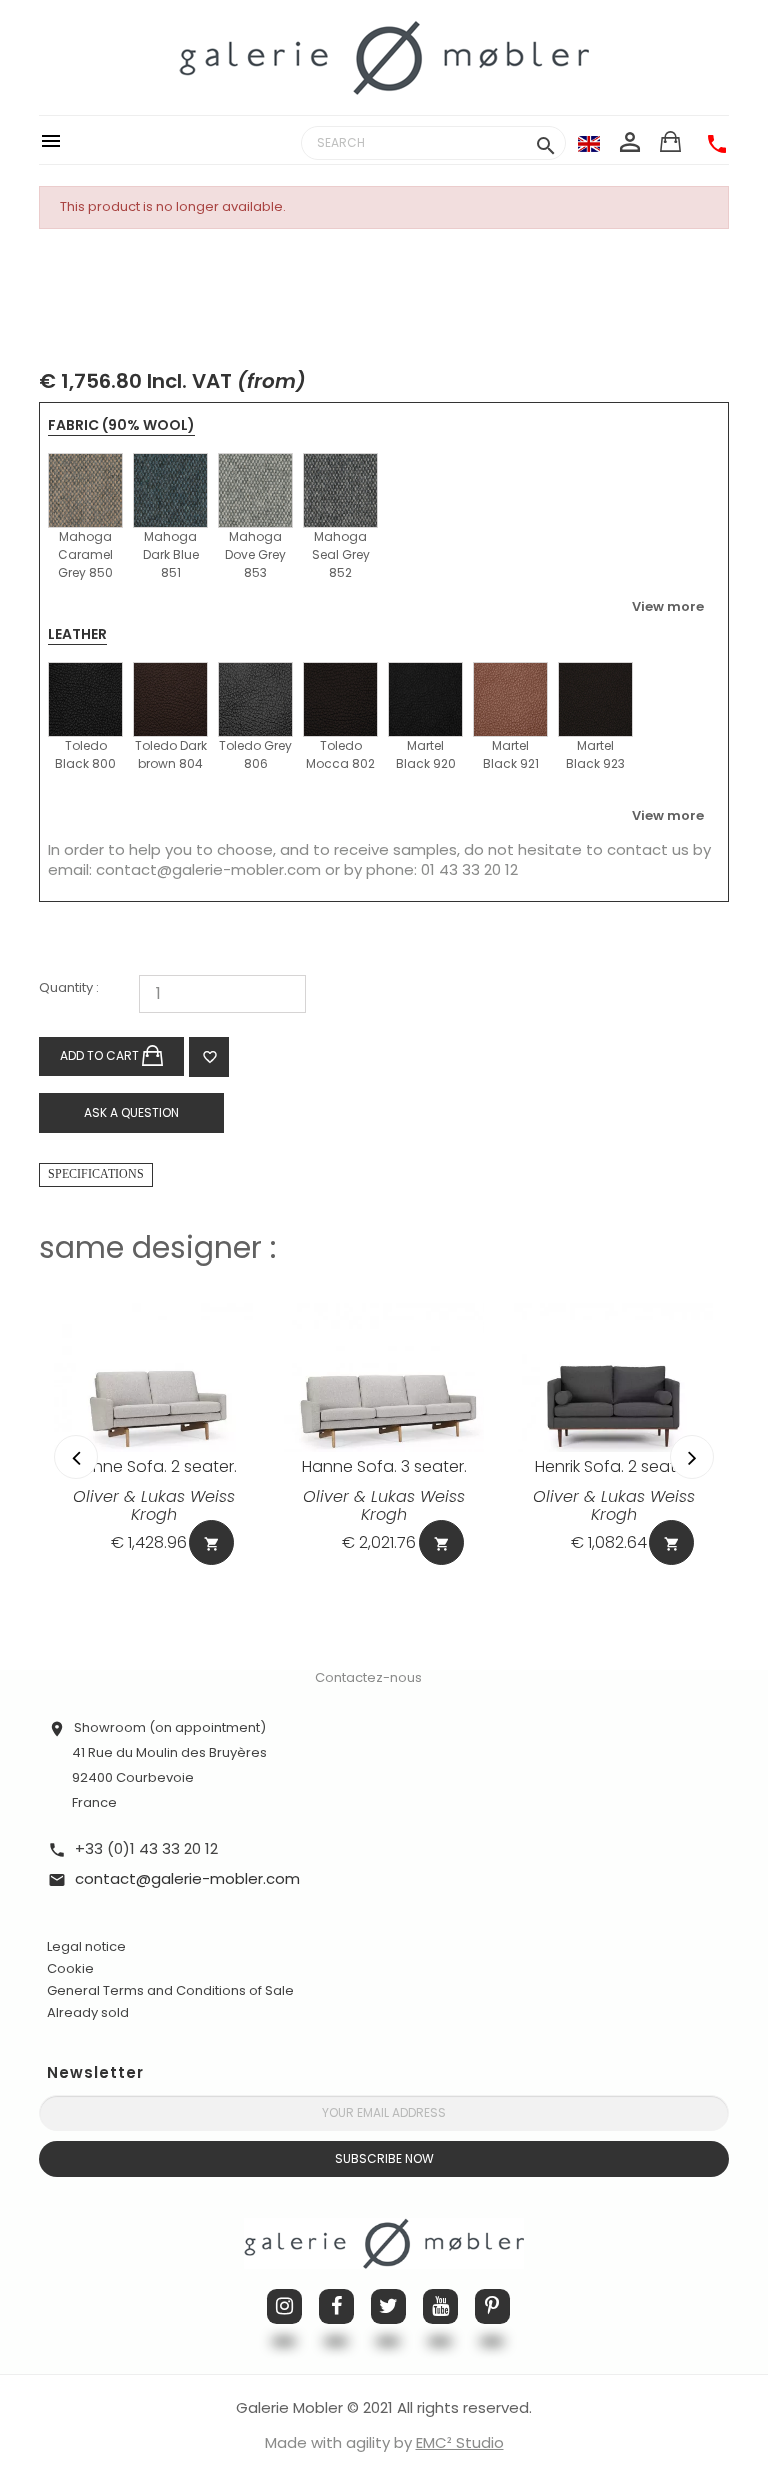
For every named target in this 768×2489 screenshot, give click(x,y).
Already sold (88, 2012)
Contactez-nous (368, 1677)
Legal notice (86, 1946)
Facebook (336, 2306)
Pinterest (492, 2306)
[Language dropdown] (589, 143)
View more (668, 606)
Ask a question (131, 1112)
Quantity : (69, 988)
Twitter (388, 2306)
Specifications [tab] (96, 1174)
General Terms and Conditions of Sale (170, 1990)
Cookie (70, 1969)
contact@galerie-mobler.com (208, 869)
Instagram (284, 2306)
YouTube (440, 2306)
